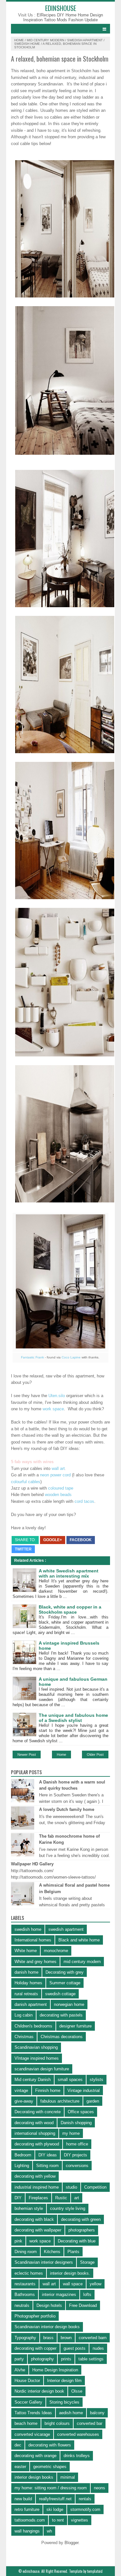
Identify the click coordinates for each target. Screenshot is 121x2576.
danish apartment (31, 2004)
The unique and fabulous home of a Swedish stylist (73, 1718)
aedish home (71, 2413)
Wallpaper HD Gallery (32, 1864)
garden (93, 2101)
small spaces (70, 2080)
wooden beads (58, 1495)
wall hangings (27, 2531)
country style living (68, 2208)
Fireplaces (38, 2198)
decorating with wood (34, 2123)
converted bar (90, 2423)
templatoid (95, 2571)
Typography (25, 2338)
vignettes (80, 2520)
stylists (96, 2080)
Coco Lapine (71, 1357)
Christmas (24, 2037)
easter (20, 2467)
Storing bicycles (64, 2402)
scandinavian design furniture (42, 2069)
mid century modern (45, 40)
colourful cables (26, 1482)
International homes (33, 1940)
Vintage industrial (84, 2090)
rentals (85, 2499)
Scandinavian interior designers (44, 2262)
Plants (73, 2252)
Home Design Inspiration (55, 2370)
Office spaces (81, 2112)
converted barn (93, 2338)
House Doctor (27, 2381)
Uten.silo (57, 1396)
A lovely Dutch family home (67, 1809)
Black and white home (79, 1940)
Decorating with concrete (38, 2112)
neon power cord (55, 1475)
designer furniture (76, 2026)
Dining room (26, 2252)
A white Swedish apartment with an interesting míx (69, 1573)
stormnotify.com (85, 2509)
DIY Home (67, 15)
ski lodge (55, 2509)
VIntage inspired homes (37, 2058)
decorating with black (34, 2219)
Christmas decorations (62, 2037)
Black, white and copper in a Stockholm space (70, 1609)
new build (23, 2499)
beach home (26, 2423)
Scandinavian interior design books (47, 2327)
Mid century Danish (33, 2080)
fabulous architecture (60, 2101)
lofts (87, 2294)
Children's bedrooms (33, 2026)
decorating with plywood (37, 2144)
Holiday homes (28, 1983)
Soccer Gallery (28, 2402)
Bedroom (23, 2155)
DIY (18, 2198)
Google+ (53, 1540)
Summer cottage (65, 1983)
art (77, 2198)
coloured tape (61, 1488)
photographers (82, 2230)
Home (19, 40)
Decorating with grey (65, 1972)
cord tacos (84, 1501)
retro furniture (27, 2509)
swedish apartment (85, 40)
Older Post (95, 1755)
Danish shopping (76, 2123)
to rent (58, 2520)
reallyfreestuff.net (55, 2499)
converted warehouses (78, 2434)
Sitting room (47, 2166)
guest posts (75, 2348)
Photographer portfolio (35, 2316)
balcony (97, 2413)
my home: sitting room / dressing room (51, 2488)
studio (71, 2187)
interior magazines (59, 2294)
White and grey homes (35, 1962)
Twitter (23, 1549)
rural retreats (26, 1994)
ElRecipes (47, 15)
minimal (68, 2477)
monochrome (56, 1951)
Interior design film (64, 2381)
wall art (58, 1468)
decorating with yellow (35, 2176)
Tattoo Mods (56, 20)
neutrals (22, 2305)
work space (53, 1409)
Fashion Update (83, 20)
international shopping (35, 2133)
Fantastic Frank (32, 1357)
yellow (96, 2284)
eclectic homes (29, 2273)
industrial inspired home (37, 2187)
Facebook (81, 1540)
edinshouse (61, 8)
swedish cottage (60, 1994)
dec (18, 2445)
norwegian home (69, 2004)
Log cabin (24, 2015)
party (19, 2359)
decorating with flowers (50, 2445)
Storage (87, 2262)
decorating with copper (35, 2348)
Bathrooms (25, 2294)
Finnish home (48, 2090)
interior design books (34, 2477)
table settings (91, 2359)
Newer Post (27, 1755)
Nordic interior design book (39, 2391)
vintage (21, 2090)
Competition (95, 2187)
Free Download (83, 2305)
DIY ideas (48, 2155)
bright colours (57, 2423)
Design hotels (49, 2305)
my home (71, 2133)
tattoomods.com (30, 2520)
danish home (26, 1972)
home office (77, 2144)
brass (48, 2338)
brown (66, 2338)
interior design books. (70, 2273)
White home (26, 1951)
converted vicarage (32, 2434)
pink (18, 2241)
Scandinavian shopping (36, 2047)
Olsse (77, 2391)
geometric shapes (50, 2467)
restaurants (25, 2284)
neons (100, 2488)
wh (49, 2531)
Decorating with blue (77, 2241)
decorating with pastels (61, 2015)
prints (66, 2359)
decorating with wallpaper (38, 2230)
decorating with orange (35, 2456)
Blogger (71, 2543)
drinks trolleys (77, 2456)
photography (42, 2359)
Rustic (61, 2198)
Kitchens (52, 2252)
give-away (24, 2101)
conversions (77, 2166)
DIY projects (76, 2155)
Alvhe (20, 2370)
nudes (98, 2348)
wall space (73, 2284)
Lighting (22, 2166)
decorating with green (81, 2219)
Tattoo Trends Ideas (33, 2413)
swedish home (27, 44)
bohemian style (29, 2208)
